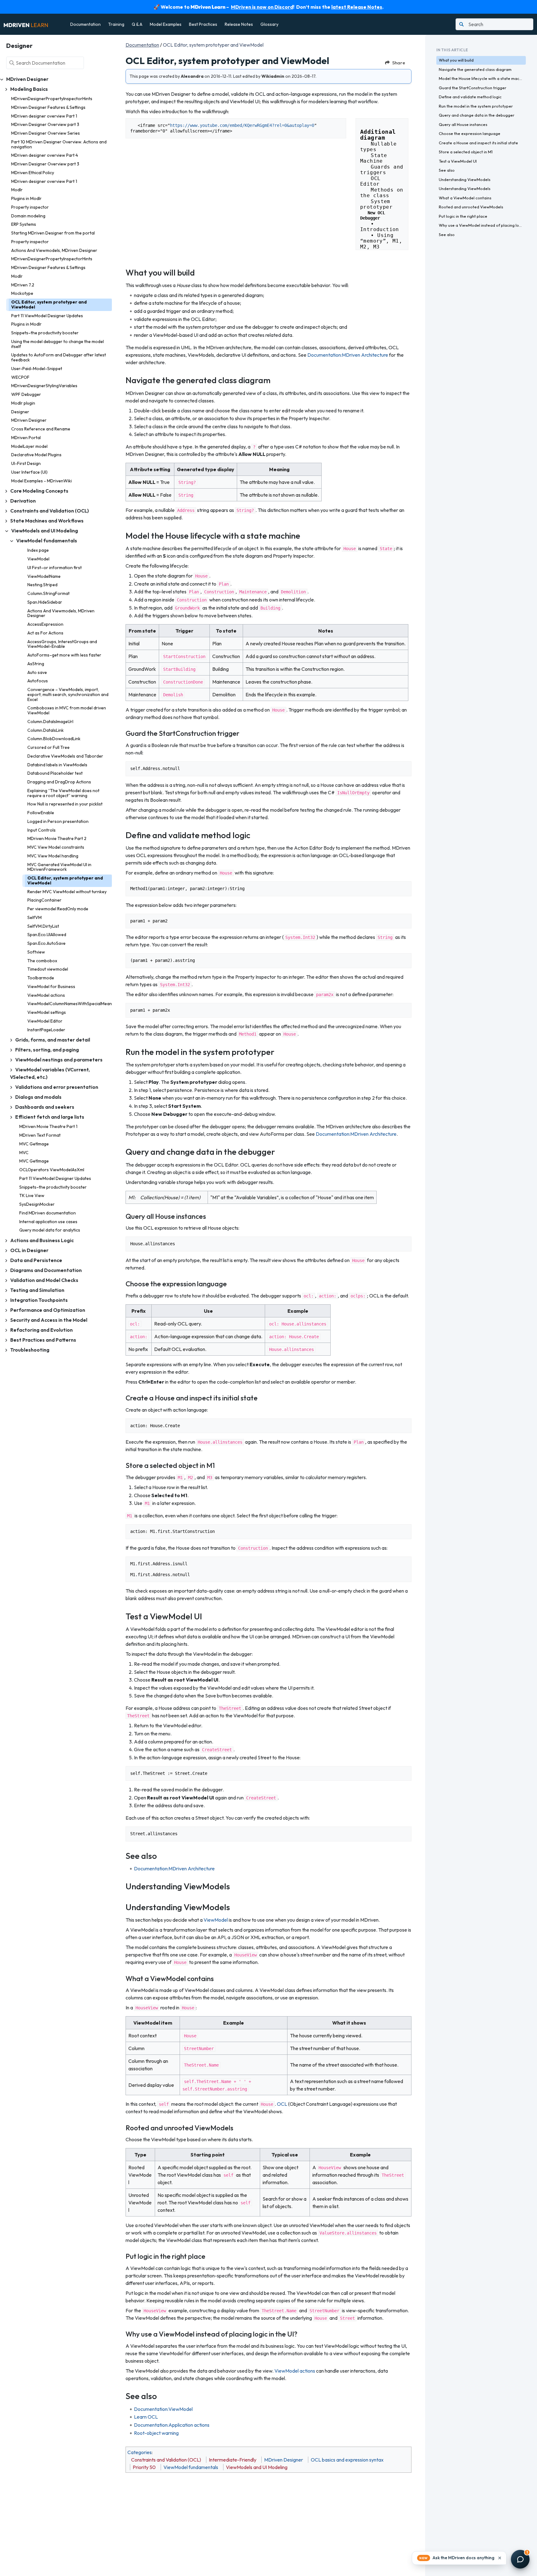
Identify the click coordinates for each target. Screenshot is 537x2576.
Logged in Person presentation (58, 821)
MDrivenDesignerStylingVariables (44, 386)
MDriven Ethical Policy (33, 173)
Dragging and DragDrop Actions (59, 782)
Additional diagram (380, 132)
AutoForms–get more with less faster (64, 655)
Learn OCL (146, 2417)
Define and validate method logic (470, 97)
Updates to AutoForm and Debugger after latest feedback (59, 357)
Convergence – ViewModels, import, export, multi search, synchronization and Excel (68, 694)
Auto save (37, 672)
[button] (459, 2558)
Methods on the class (383, 193)
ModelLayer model (29, 446)
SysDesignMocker (37, 1204)
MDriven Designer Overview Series (46, 133)
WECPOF (20, 377)
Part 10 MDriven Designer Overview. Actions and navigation (59, 144)
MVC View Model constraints (56, 847)
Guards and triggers (383, 170)
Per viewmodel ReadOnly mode (58, 909)
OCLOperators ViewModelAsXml (52, 1170)
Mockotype (22, 293)
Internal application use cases (48, 1222)
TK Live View (32, 1195)
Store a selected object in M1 (466, 152)
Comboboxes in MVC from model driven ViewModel (67, 710)
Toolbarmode (41, 978)
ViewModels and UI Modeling (257, 2467)
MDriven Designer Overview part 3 (45, 124)
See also (447, 170)
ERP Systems (24, 224)
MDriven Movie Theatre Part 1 (48, 1126)
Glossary (269, 24)
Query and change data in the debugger (477, 115)
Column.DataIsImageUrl (50, 722)
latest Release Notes (357, 7)
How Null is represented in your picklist (65, 804)
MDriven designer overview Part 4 (45, 155)
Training (116, 24)
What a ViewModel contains (465, 198)
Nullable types (380, 147)
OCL (282, 2104)
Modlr (17, 190)
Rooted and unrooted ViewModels (471, 207)
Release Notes (239, 24)
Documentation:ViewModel (163, 2409)
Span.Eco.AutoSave (46, 943)
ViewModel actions (46, 995)
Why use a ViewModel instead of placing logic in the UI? (482, 225)
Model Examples (166, 24)
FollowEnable (41, 813)
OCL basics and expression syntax (347, 2460)
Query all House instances (463, 124)
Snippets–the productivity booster (45, 333)
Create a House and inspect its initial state (478, 143)
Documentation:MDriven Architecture (348, 355)
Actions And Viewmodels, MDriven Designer (54, 250)
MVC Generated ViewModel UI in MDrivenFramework (59, 867)
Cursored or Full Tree (48, 747)
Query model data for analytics (50, 1230)
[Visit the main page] (26, 24)
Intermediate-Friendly (233, 2460)
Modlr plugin (23, 403)
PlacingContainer (44, 900)
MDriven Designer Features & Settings (48, 107)
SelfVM (34, 917)
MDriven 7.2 (23, 285)
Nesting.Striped (42, 585)
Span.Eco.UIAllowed (47, 935)
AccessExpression (45, 624)
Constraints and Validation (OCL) (166, 2460)
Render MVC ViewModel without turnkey (67, 892)
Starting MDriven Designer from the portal (53, 233)
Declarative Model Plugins (36, 455)
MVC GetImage (34, 1144)
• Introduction (381, 227)
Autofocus (38, 681)
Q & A (137, 24)
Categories (140, 2452)
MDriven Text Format (40, 1135)
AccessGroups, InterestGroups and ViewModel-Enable (62, 644)
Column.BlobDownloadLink (54, 739)
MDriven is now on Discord (262, 7)
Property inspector (30, 207)
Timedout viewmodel (48, 969)
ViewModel (38, 559)
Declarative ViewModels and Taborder (65, 756)
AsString (36, 664)
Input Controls (41, 830)
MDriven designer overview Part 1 (44, 116)
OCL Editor (372, 181)
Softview (36, 952)
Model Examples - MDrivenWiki (41, 481)
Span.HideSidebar (45, 602)
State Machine (375, 158)
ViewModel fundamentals (191, 2467)
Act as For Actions (45, 633)
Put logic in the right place (463, 216)
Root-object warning (156, 2433)
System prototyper (377, 204)
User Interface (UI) (29, 472)
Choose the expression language (470, 133)
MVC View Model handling (53, 856)
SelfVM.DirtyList (43, 926)
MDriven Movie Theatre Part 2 (57, 838)
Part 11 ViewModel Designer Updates (47, 316)
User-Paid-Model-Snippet (37, 369)
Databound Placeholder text (55, 773)
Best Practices (203, 24)
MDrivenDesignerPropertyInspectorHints (52, 99)
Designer (20, 412)
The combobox (42, 961)
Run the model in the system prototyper (476, 106)
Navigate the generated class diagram (475, 69)
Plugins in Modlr (26, 198)
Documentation (85, 24)
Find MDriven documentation (48, 1213)
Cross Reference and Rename (41, 429)
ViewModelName (44, 576)
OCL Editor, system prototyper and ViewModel (49, 304)
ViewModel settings (47, 1012)
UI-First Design (26, 463)
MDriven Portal (26, 438)
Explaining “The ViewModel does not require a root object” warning (63, 793)
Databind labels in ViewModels (57, 765)
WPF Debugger (26, 394)
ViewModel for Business (51, 986)
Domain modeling (28, 216)
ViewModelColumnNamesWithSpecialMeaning (70, 1004)
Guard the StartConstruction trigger (473, 88)
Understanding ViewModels (465, 179)
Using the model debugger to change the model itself (57, 344)
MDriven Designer (29, 420)
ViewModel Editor (45, 1021)
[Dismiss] (500, 2558)
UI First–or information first (55, 568)
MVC (24, 1153)
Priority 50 (144, 2467)
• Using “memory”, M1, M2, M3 (383, 241)
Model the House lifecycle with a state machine (482, 78)
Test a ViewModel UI (458, 161)
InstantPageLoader (46, 1030)
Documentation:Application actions (172, 2425)
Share (399, 63)
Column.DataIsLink (46, 730)
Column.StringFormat (48, 593)
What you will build (456, 60)
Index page (38, 550)
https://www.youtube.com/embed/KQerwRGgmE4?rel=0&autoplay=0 (242, 125)
